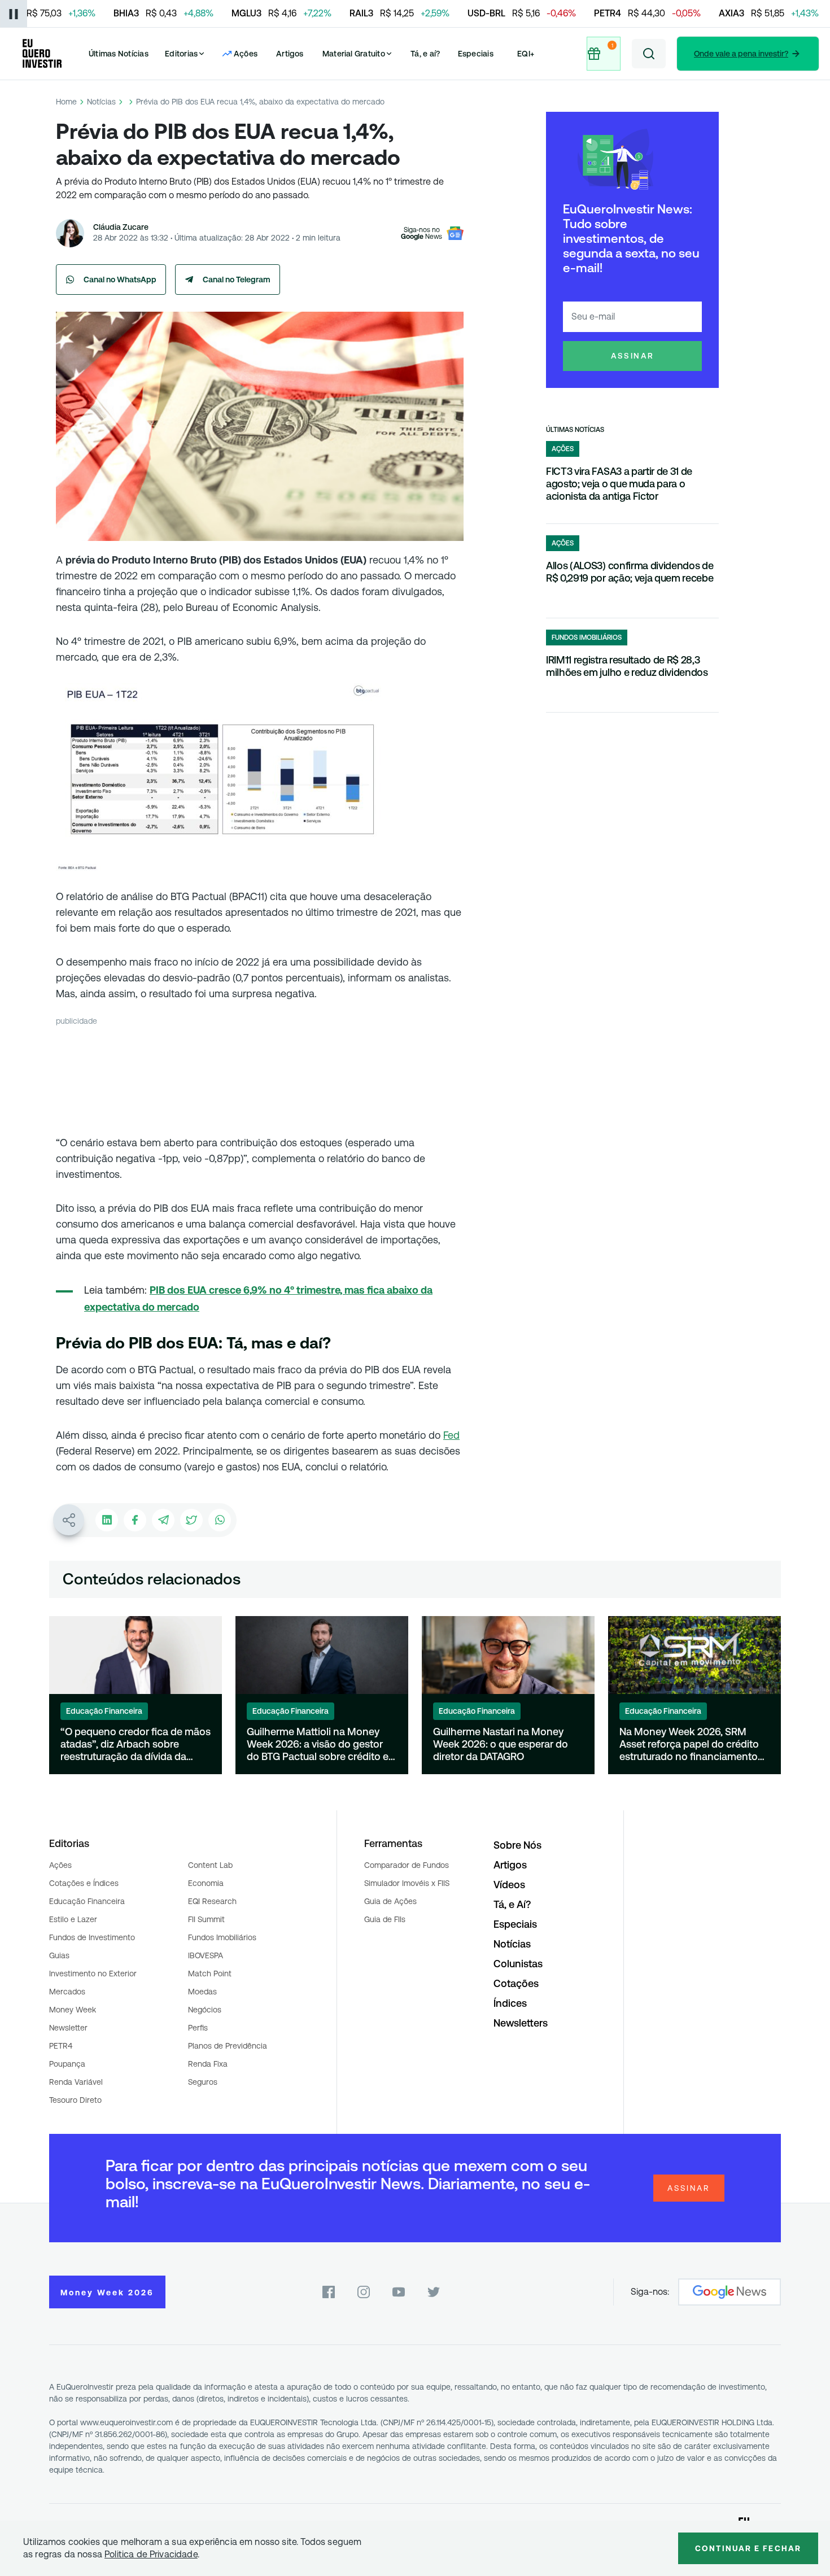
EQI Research (212, 1901)
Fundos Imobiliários (222, 1937)
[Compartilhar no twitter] (191, 1520)
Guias (59, 1955)
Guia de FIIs (385, 1919)
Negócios (205, 2010)
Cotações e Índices (84, 1883)
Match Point (210, 1974)
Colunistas (518, 1964)
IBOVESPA (206, 1955)
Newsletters (521, 2023)
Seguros (203, 2082)
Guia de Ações (390, 1901)
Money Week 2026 (107, 2293)
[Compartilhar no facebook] (135, 1520)
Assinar (633, 356)
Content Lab (210, 1865)
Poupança (67, 2064)
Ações (60, 1865)
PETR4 (61, 2046)
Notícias (101, 102)
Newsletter (68, 2028)
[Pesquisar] (649, 54)
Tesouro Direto (75, 2100)
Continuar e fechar (748, 2548)
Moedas (202, 1992)
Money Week (73, 2010)
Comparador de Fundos (407, 1865)
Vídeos (509, 1885)
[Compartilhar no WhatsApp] (220, 1520)
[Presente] (602, 54)
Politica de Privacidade (151, 2554)
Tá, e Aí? (512, 1904)
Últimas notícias (575, 430)
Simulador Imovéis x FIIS (407, 1883)
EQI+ (526, 54)
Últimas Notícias (119, 54)
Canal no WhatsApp (120, 280)
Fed (451, 1435)
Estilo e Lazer (73, 1919)
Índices (510, 2003)
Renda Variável (76, 2082)
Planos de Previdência (228, 2046)
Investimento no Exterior (93, 1974)
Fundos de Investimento (92, 1937)
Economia (206, 1883)
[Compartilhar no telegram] (163, 1520)
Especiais (476, 54)
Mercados (67, 1992)
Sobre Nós (517, 1845)
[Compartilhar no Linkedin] (107, 1520)
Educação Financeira (87, 1901)
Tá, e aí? (425, 54)
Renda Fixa (208, 2064)
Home (66, 102)
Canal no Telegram (237, 280)
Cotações (516, 1983)
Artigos (290, 54)
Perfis (198, 2028)
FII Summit (206, 1919)
